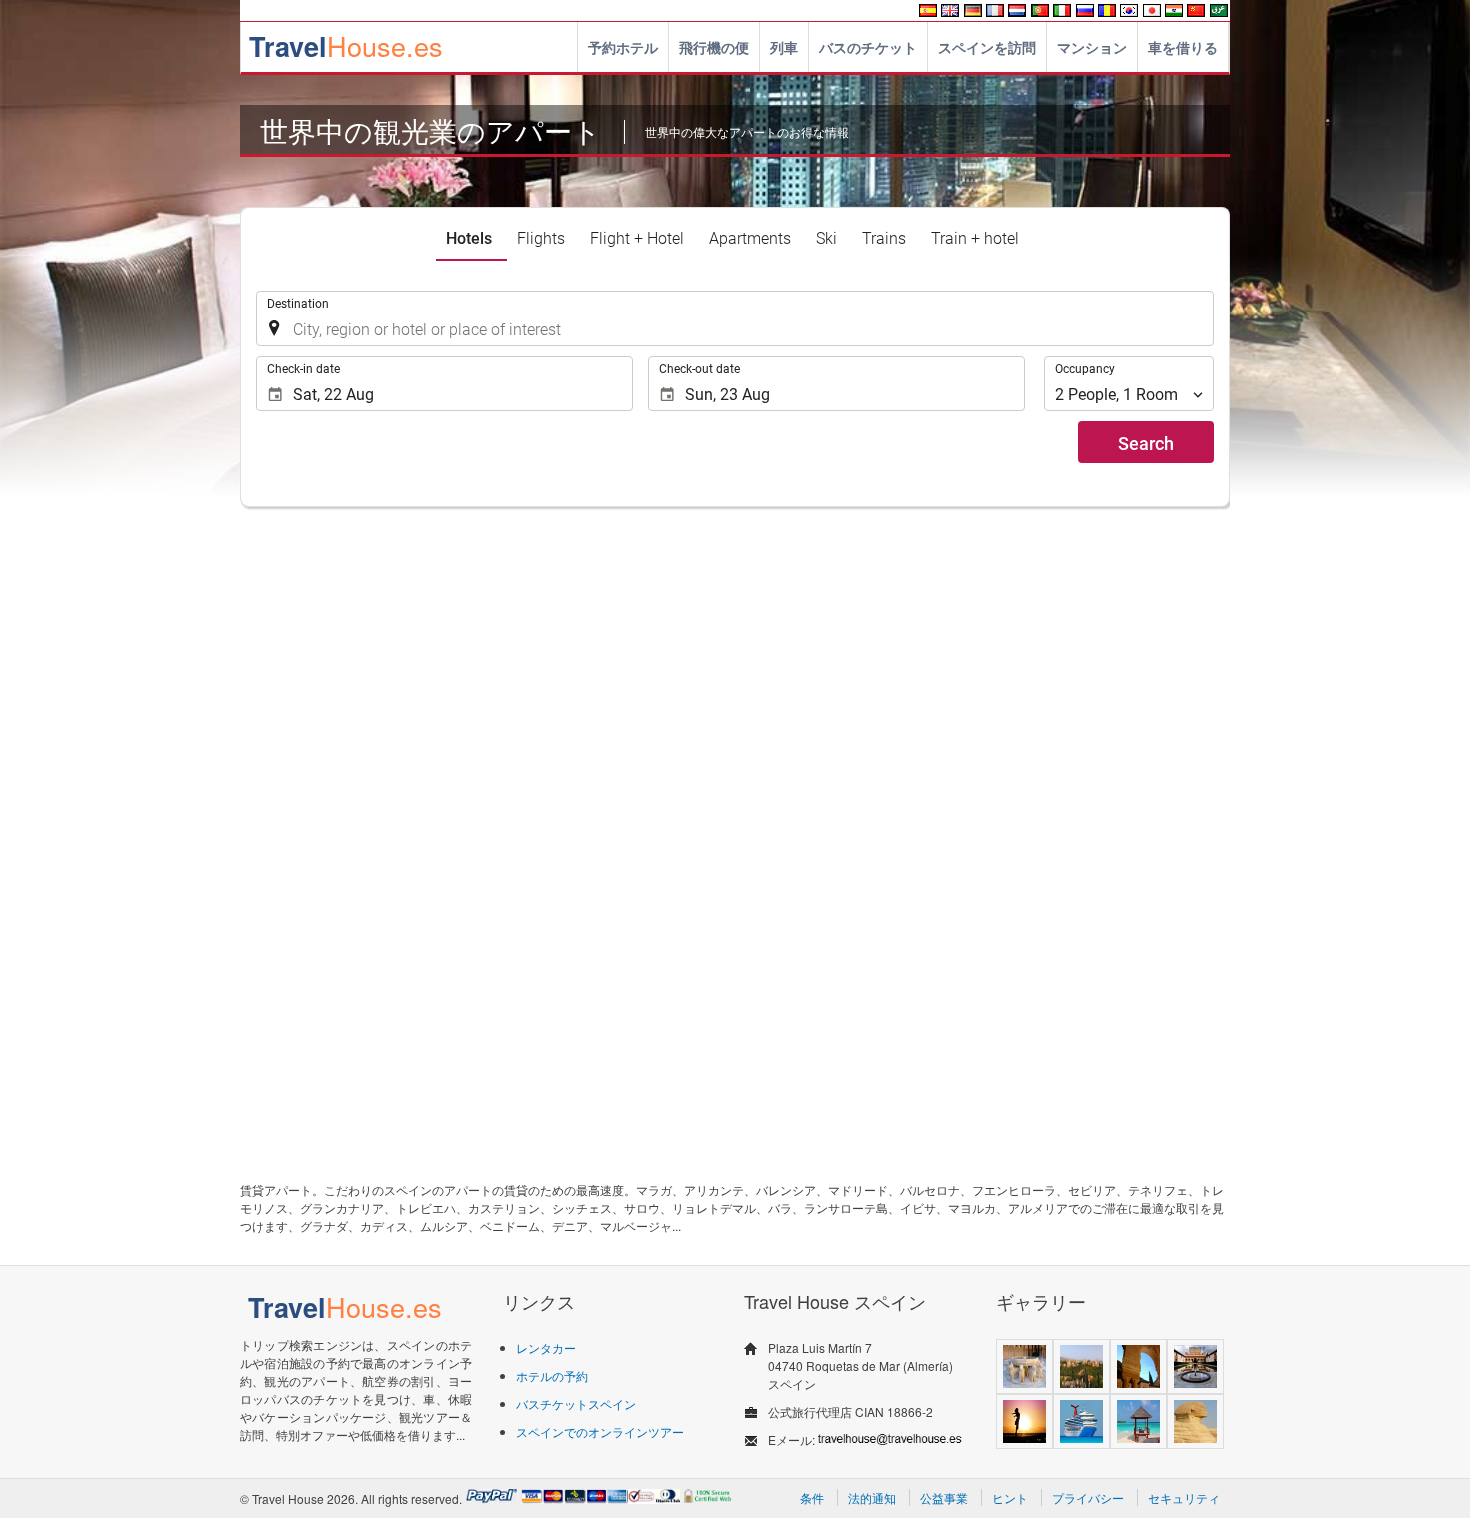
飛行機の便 (714, 47)
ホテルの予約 (552, 1375)
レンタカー (546, 1347)
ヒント (1010, 1497)
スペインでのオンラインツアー (600, 1431)
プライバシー (1088, 1497)
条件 (812, 1497)
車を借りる (1183, 47)
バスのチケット (868, 47)
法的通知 (872, 1497)
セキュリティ (1184, 1497)
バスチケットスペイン (576, 1403)
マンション (1092, 47)
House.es (346, 45)
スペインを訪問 (987, 47)
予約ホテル (623, 47)
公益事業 (944, 1497)
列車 (784, 47)
